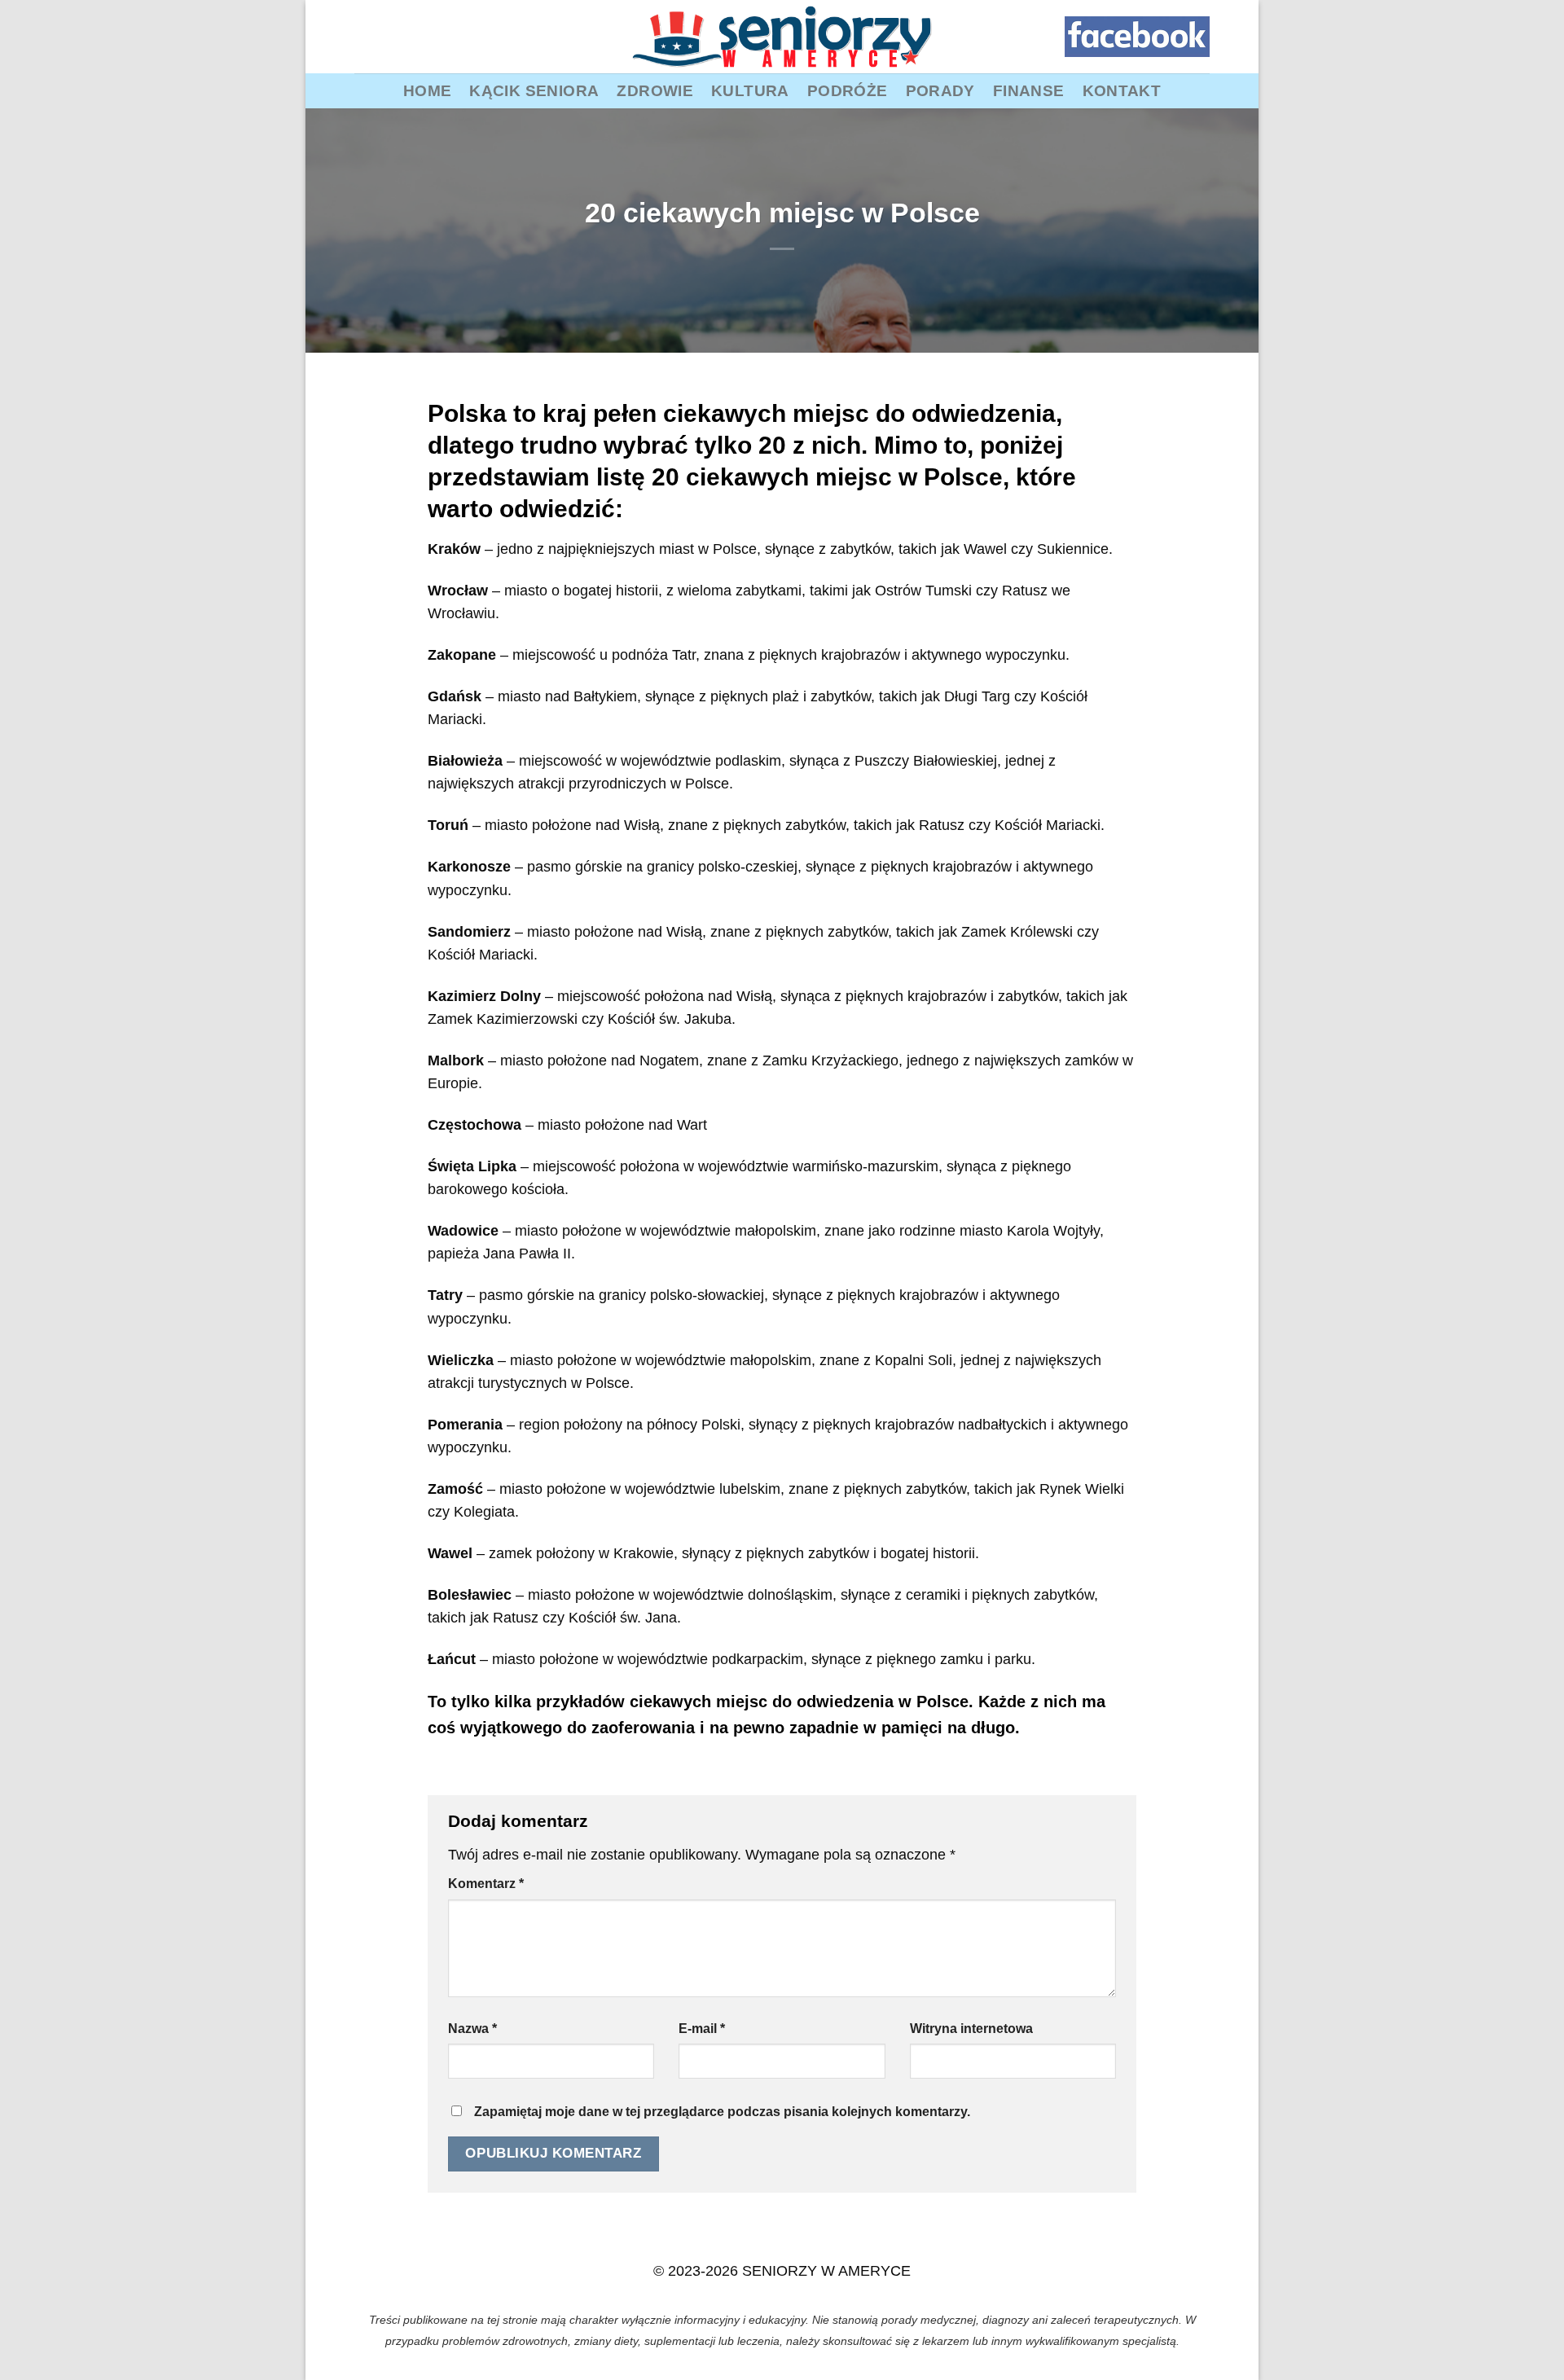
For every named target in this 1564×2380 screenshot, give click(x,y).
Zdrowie (655, 90)
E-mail (702, 2029)
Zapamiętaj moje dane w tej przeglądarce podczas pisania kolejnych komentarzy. (722, 2112)
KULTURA (750, 90)
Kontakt (1122, 90)
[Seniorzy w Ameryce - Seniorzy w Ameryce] (782, 37)
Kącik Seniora (534, 90)
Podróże (848, 90)
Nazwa (472, 2029)
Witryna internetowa (971, 2029)
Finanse (1029, 90)
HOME (428, 90)
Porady (940, 90)
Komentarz (486, 1884)
